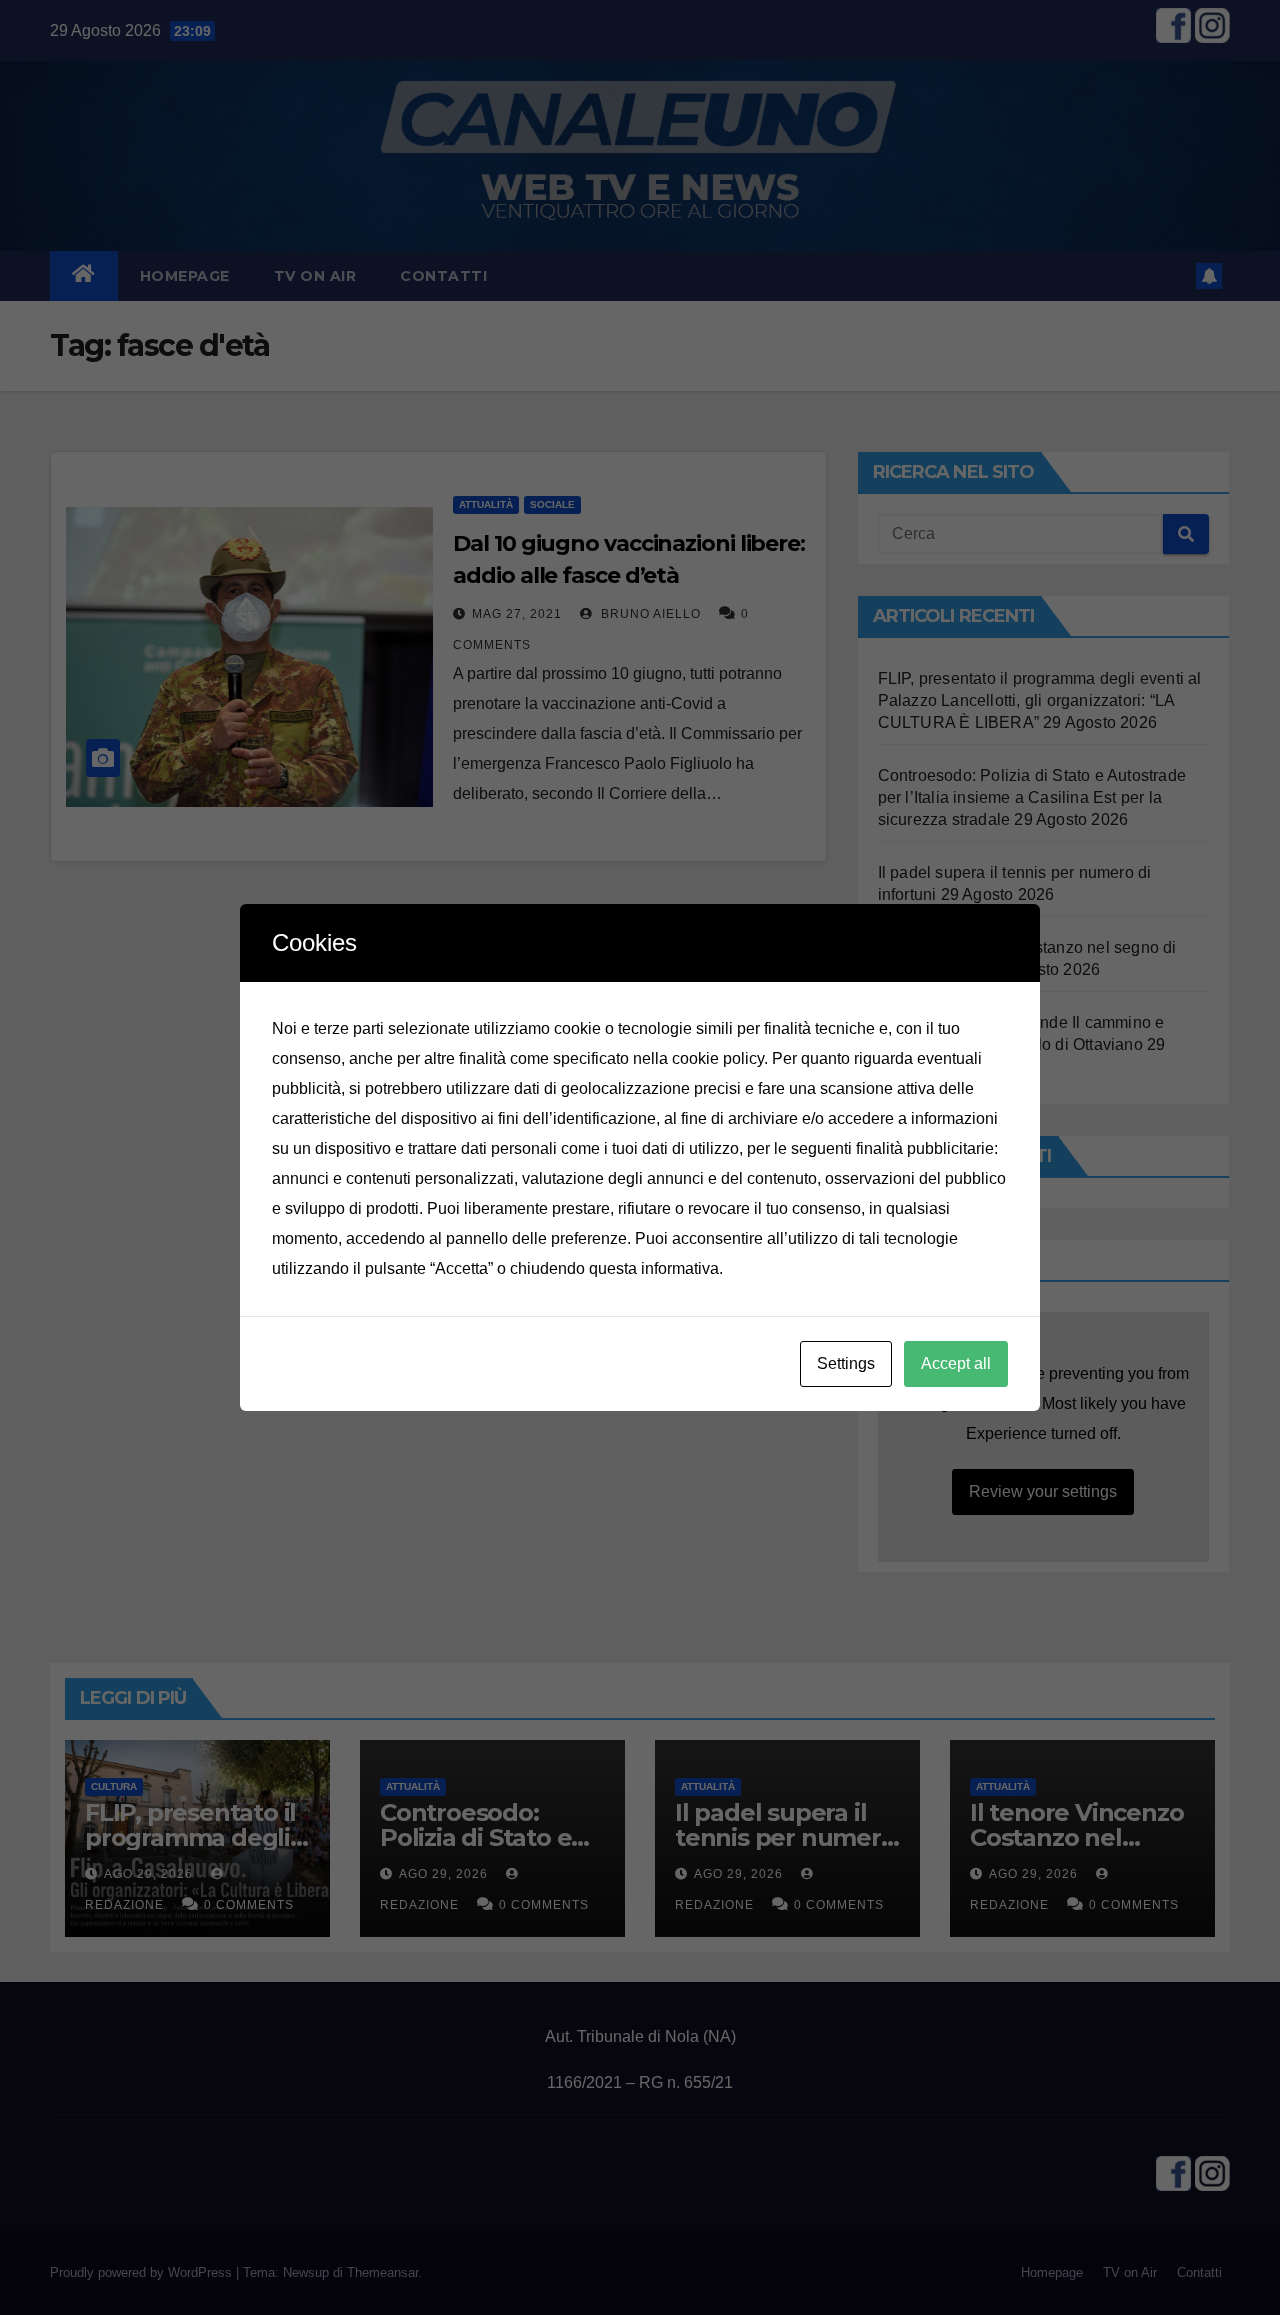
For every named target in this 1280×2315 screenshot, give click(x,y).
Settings (846, 1363)
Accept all (956, 1363)
